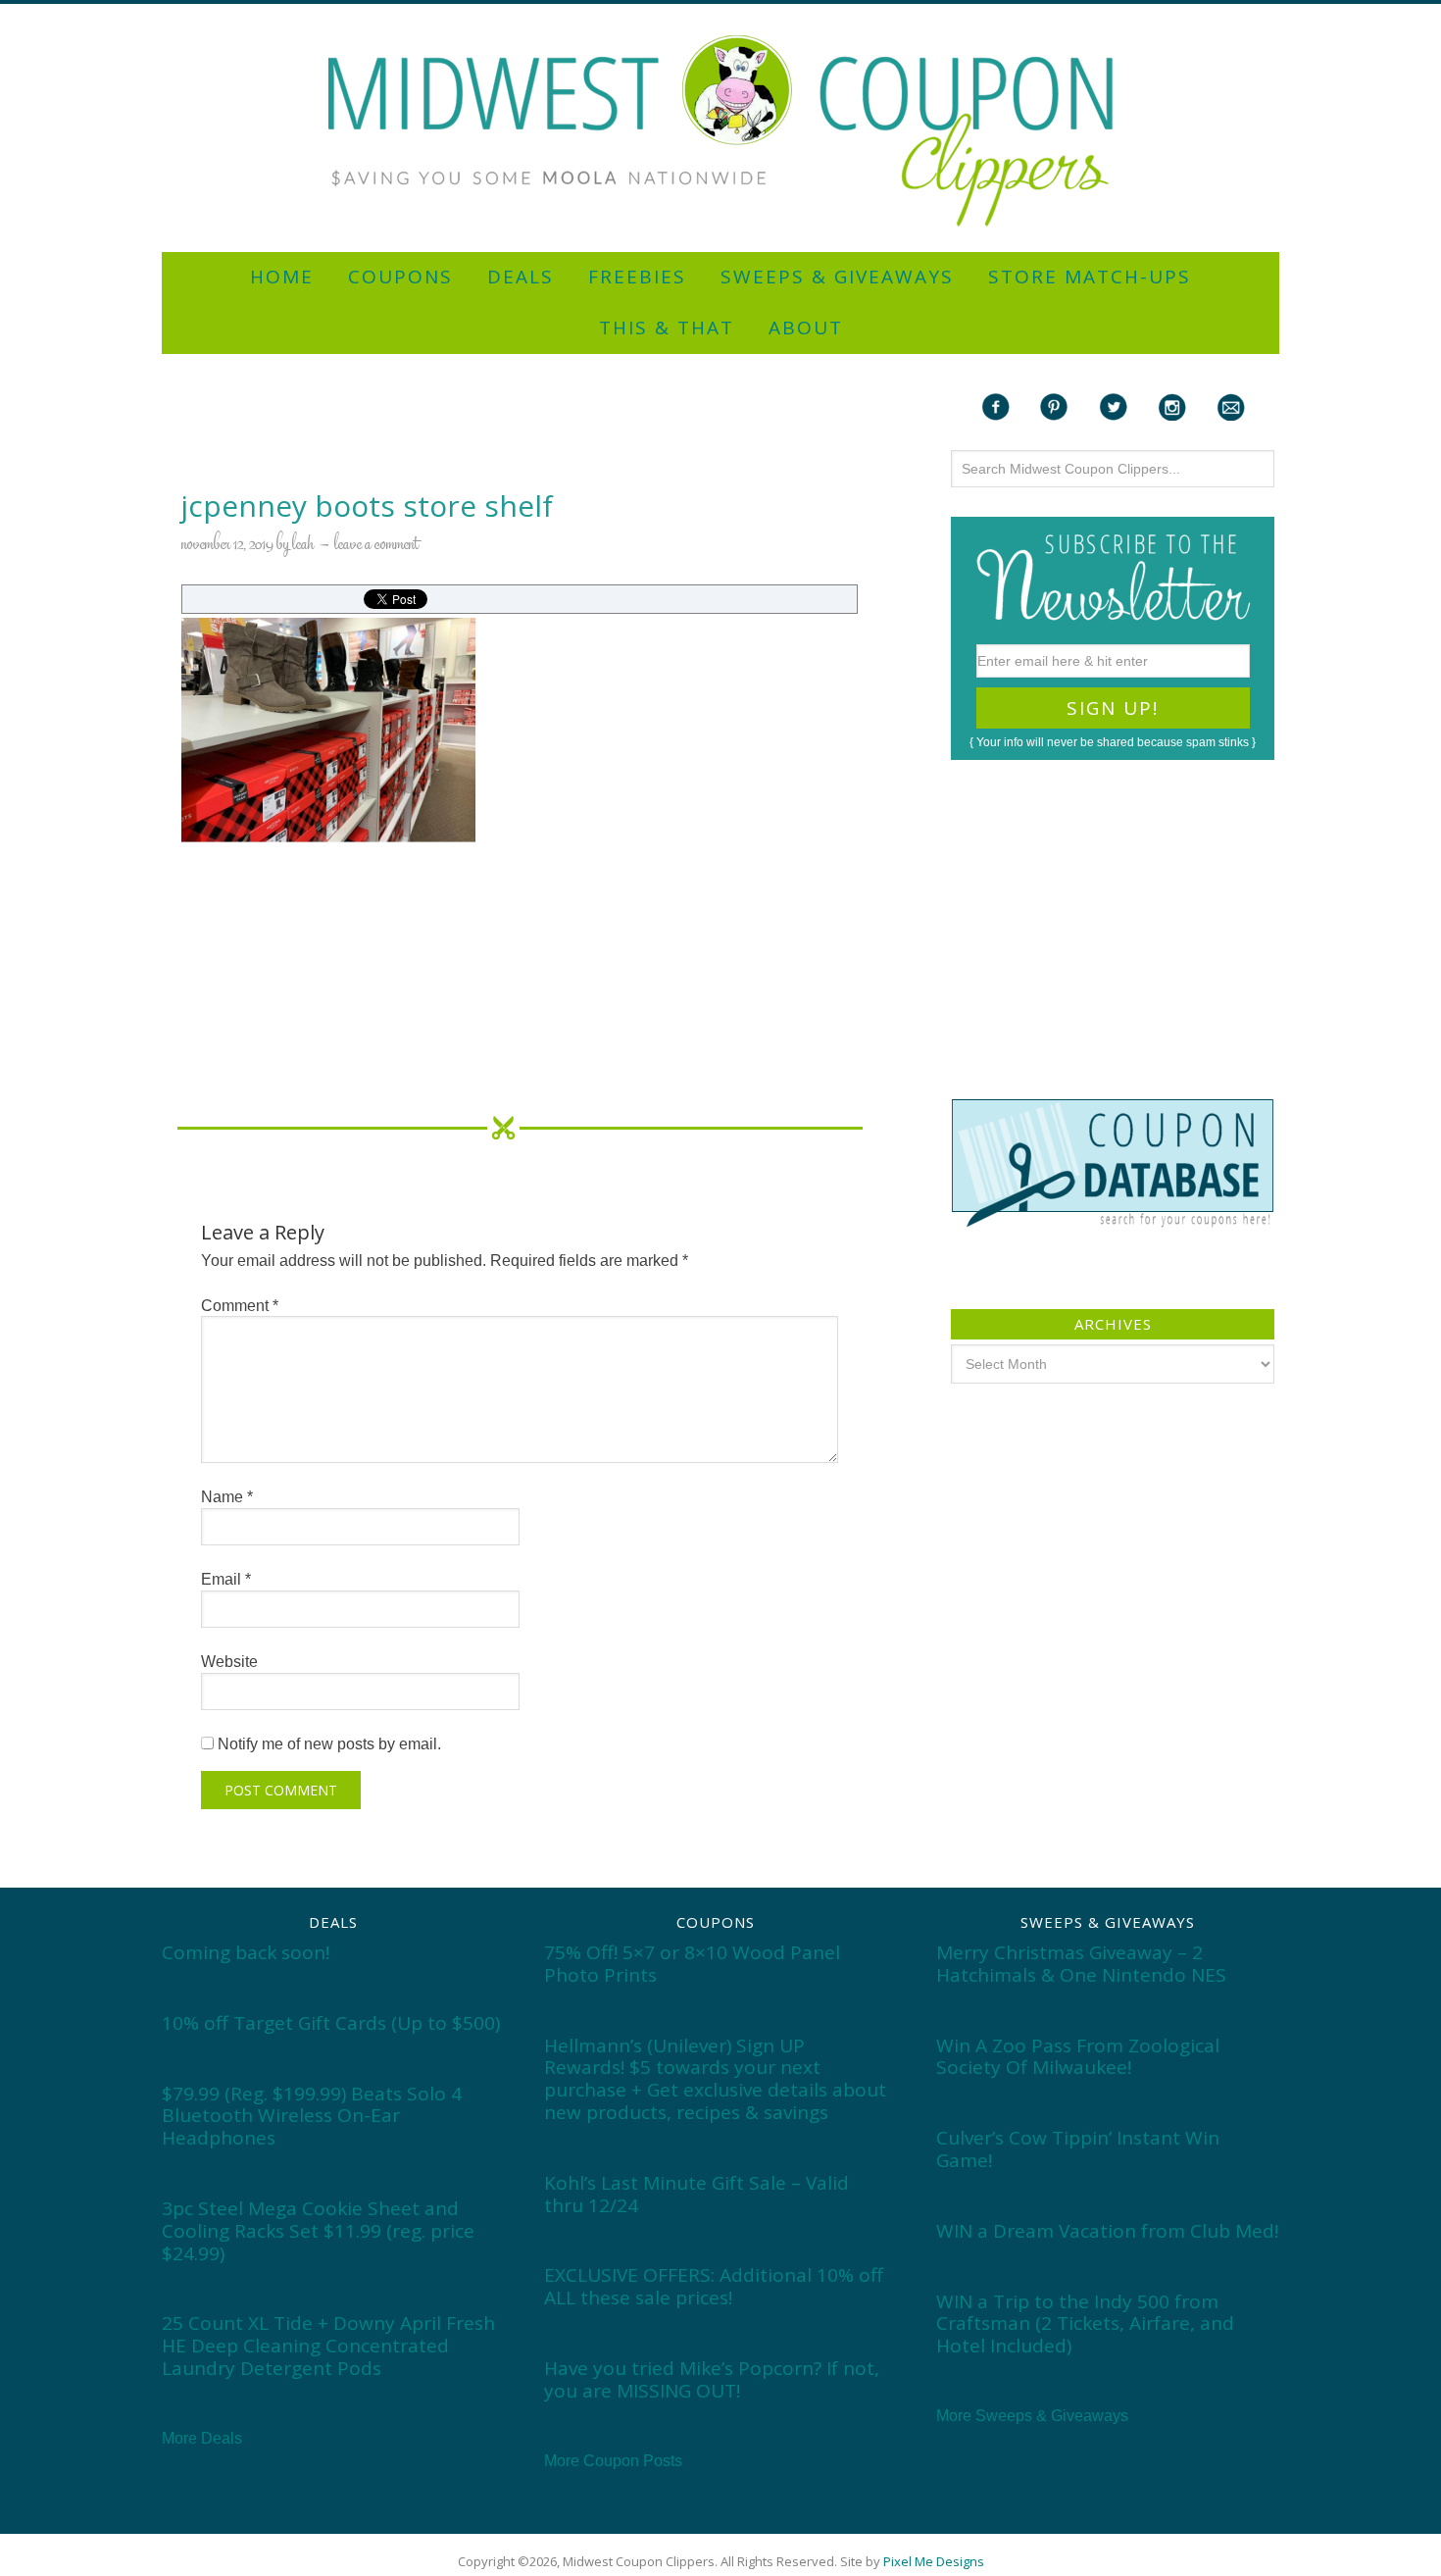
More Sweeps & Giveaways (1032, 2416)
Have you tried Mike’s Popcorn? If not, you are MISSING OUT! (712, 2379)
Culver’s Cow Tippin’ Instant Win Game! (1078, 2149)
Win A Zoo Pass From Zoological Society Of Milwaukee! (1078, 2057)
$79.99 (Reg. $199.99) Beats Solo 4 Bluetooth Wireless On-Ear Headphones (312, 2116)
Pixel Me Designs (934, 2561)
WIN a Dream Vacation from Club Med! (1107, 2231)
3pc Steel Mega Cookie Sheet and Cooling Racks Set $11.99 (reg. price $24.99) (318, 2231)
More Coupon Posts (613, 2461)
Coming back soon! (246, 1952)
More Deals (202, 2438)
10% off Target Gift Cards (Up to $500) (331, 2023)
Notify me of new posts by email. (329, 1744)
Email (226, 1579)
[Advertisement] (720, 12)
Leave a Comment (376, 545)
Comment (240, 1306)
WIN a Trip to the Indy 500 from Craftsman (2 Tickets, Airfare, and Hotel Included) (1085, 2324)
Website (229, 1662)
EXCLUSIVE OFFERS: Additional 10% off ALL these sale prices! (714, 2286)
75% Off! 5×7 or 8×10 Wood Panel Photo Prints (692, 1964)
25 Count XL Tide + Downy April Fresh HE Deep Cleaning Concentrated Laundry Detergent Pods (328, 2346)
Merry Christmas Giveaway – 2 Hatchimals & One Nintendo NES (1081, 1964)
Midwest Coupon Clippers (720, 131)
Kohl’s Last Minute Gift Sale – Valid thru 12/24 (696, 2194)
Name (227, 1497)
